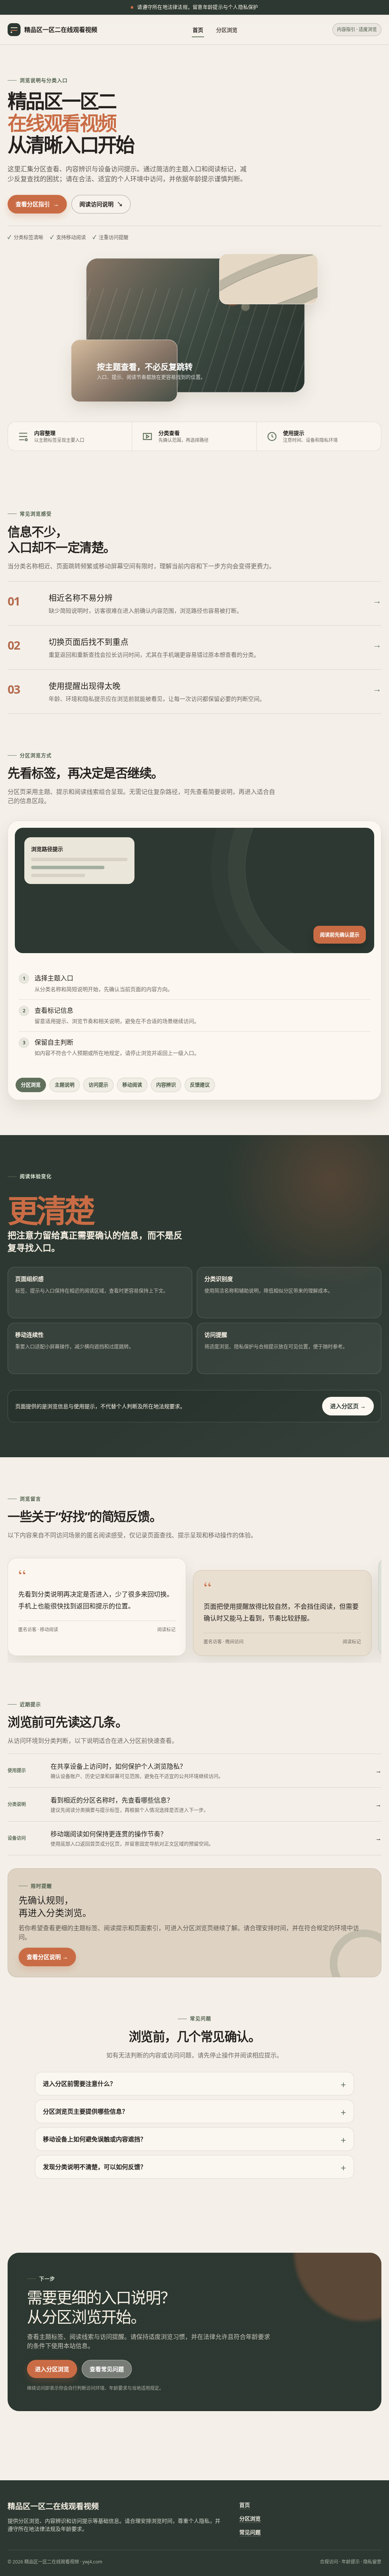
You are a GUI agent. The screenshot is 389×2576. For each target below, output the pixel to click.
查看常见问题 (107, 2369)
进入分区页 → (348, 1406)
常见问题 (250, 2532)
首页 (198, 30)
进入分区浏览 (52, 2369)
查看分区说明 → (47, 1957)
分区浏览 (227, 30)
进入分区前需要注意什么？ (79, 2084)
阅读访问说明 (101, 204)
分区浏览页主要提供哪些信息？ (85, 2111)
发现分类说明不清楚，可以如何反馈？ (95, 2167)
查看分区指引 (37, 204)
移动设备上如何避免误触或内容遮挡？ (95, 2139)
